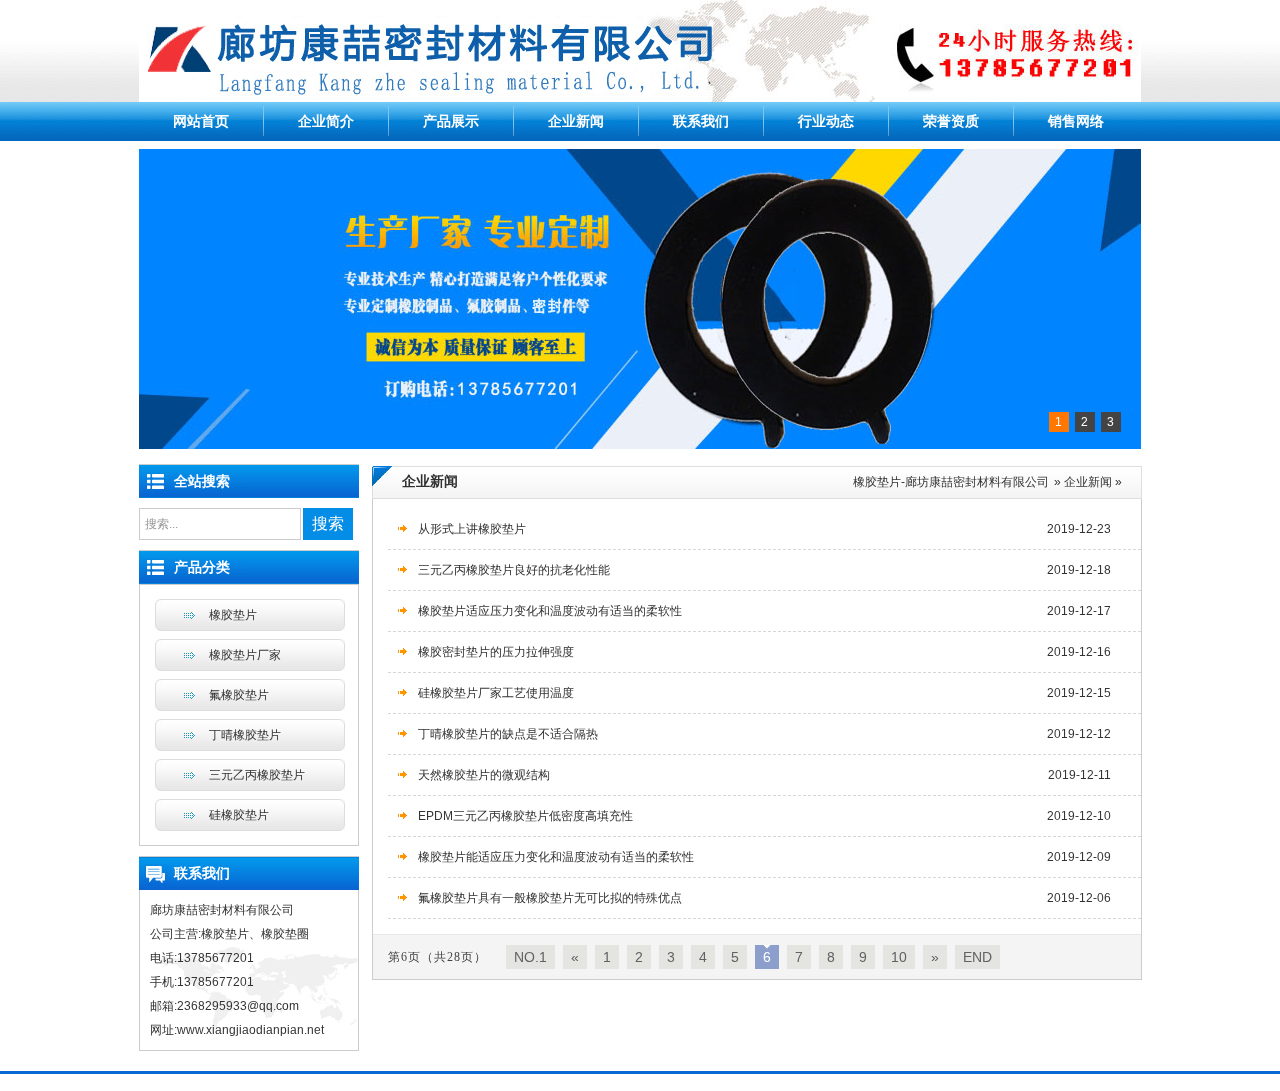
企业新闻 (576, 121)
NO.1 (530, 957)
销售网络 (1076, 121)
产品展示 (451, 121)
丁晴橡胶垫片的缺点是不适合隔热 (508, 734)
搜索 (328, 523)
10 (899, 957)
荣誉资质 (951, 121)
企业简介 (326, 121)
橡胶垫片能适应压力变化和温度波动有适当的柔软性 (556, 857)
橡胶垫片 (233, 615)
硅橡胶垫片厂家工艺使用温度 (496, 693)
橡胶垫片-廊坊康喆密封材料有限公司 (951, 482)
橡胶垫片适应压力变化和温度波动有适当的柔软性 (550, 611)
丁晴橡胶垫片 (245, 735)
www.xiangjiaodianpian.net (250, 1030)
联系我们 (701, 121)
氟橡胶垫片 (239, 695)
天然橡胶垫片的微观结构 (484, 775)
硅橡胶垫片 (239, 815)
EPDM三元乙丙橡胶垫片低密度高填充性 (525, 816)
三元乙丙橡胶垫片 (257, 775)
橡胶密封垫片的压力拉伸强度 (496, 652)
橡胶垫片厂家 (245, 655)
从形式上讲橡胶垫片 (472, 529)
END (977, 957)
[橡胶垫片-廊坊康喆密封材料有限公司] (640, 98)
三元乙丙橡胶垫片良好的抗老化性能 (514, 570)
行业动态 (826, 121)
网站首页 (201, 121)
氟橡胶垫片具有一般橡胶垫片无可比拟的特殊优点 (550, 898)
